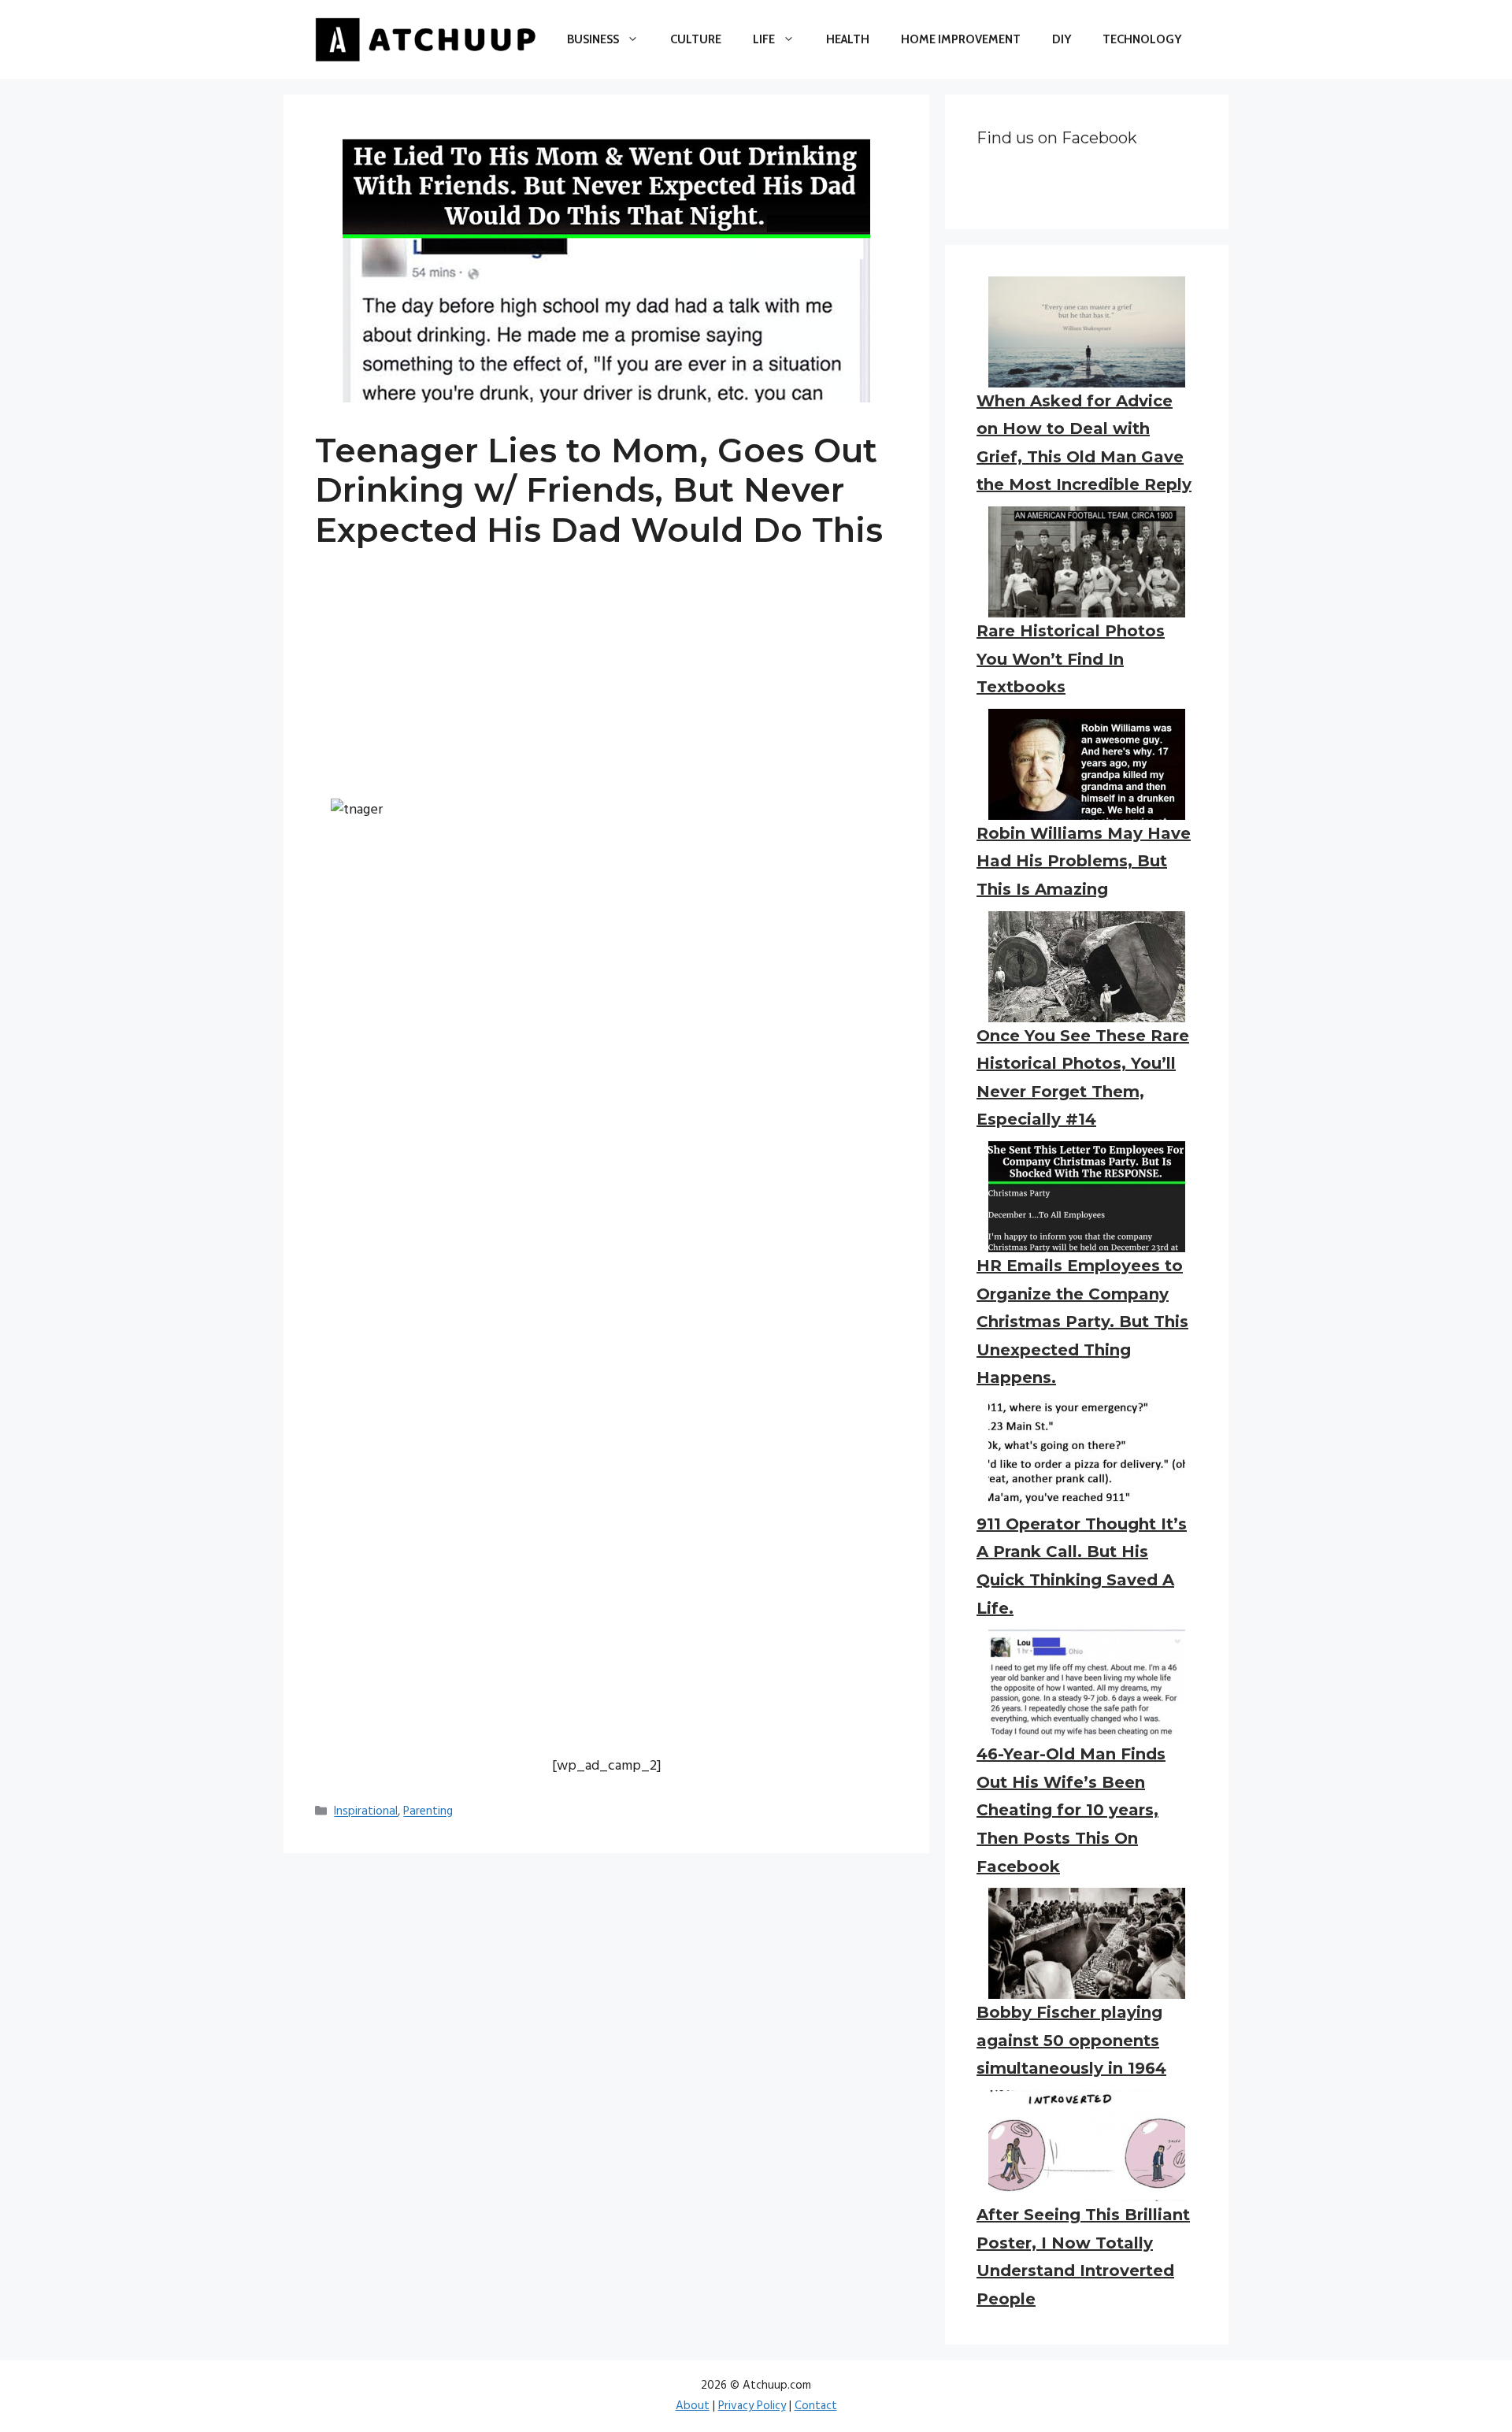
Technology (1142, 39)
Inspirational (366, 1812)
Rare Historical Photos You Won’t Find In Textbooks (1071, 659)
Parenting (428, 1812)
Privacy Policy (752, 2406)
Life (764, 39)
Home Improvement (961, 39)
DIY (1062, 39)
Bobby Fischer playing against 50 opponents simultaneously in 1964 (1071, 2040)
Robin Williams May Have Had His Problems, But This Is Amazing (1084, 861)
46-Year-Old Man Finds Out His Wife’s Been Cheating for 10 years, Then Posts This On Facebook (1071, 1810)
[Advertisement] (606, 688)
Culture (696, 39)
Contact (816, 2406)
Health (848, 39)
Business (593, 39)
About (693, 2406)
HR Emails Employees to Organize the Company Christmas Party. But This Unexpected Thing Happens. (1082, 1322)
